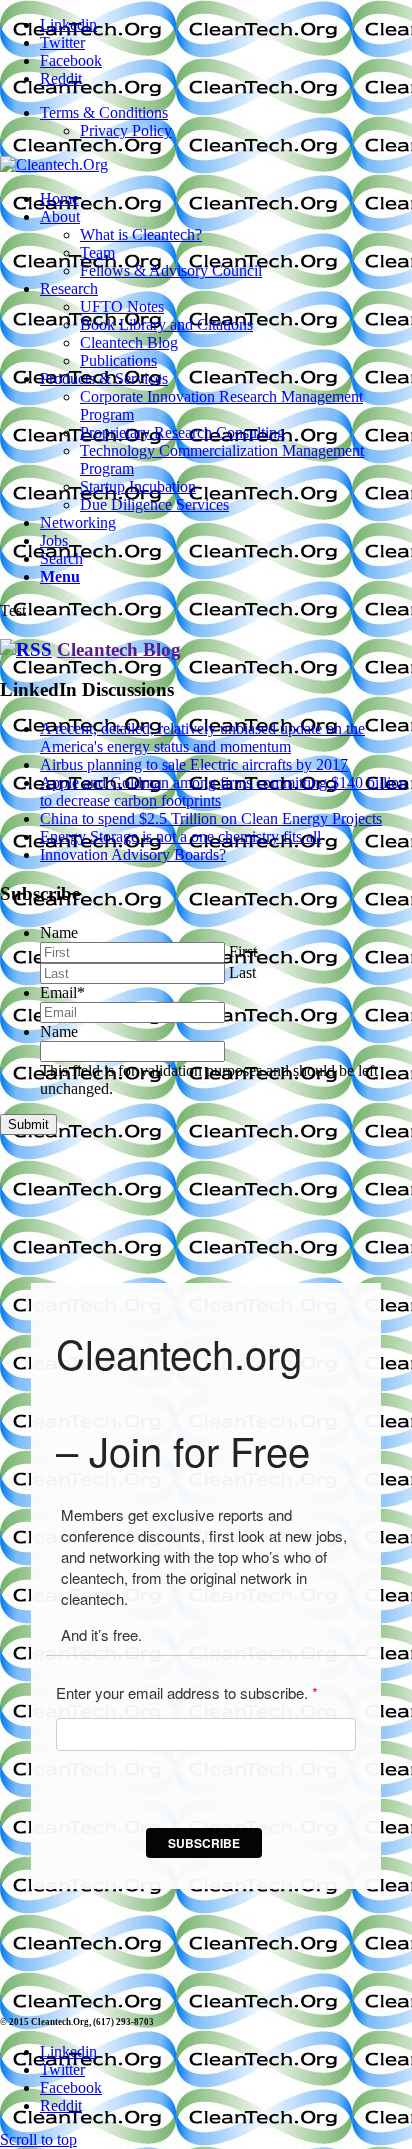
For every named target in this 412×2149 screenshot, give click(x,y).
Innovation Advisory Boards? (133, 854)
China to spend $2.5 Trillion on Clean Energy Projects (211, 818)
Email (62, 992)
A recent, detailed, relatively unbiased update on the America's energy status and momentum (202, 737)
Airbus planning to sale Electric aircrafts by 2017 (194, 764)
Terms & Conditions (104, 112)
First (243, 951)
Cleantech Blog (119, 649)
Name (59, 932)
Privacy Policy (126, 130)
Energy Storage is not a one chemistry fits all (180, 836)
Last (242, 972)
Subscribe (204, 1843)
